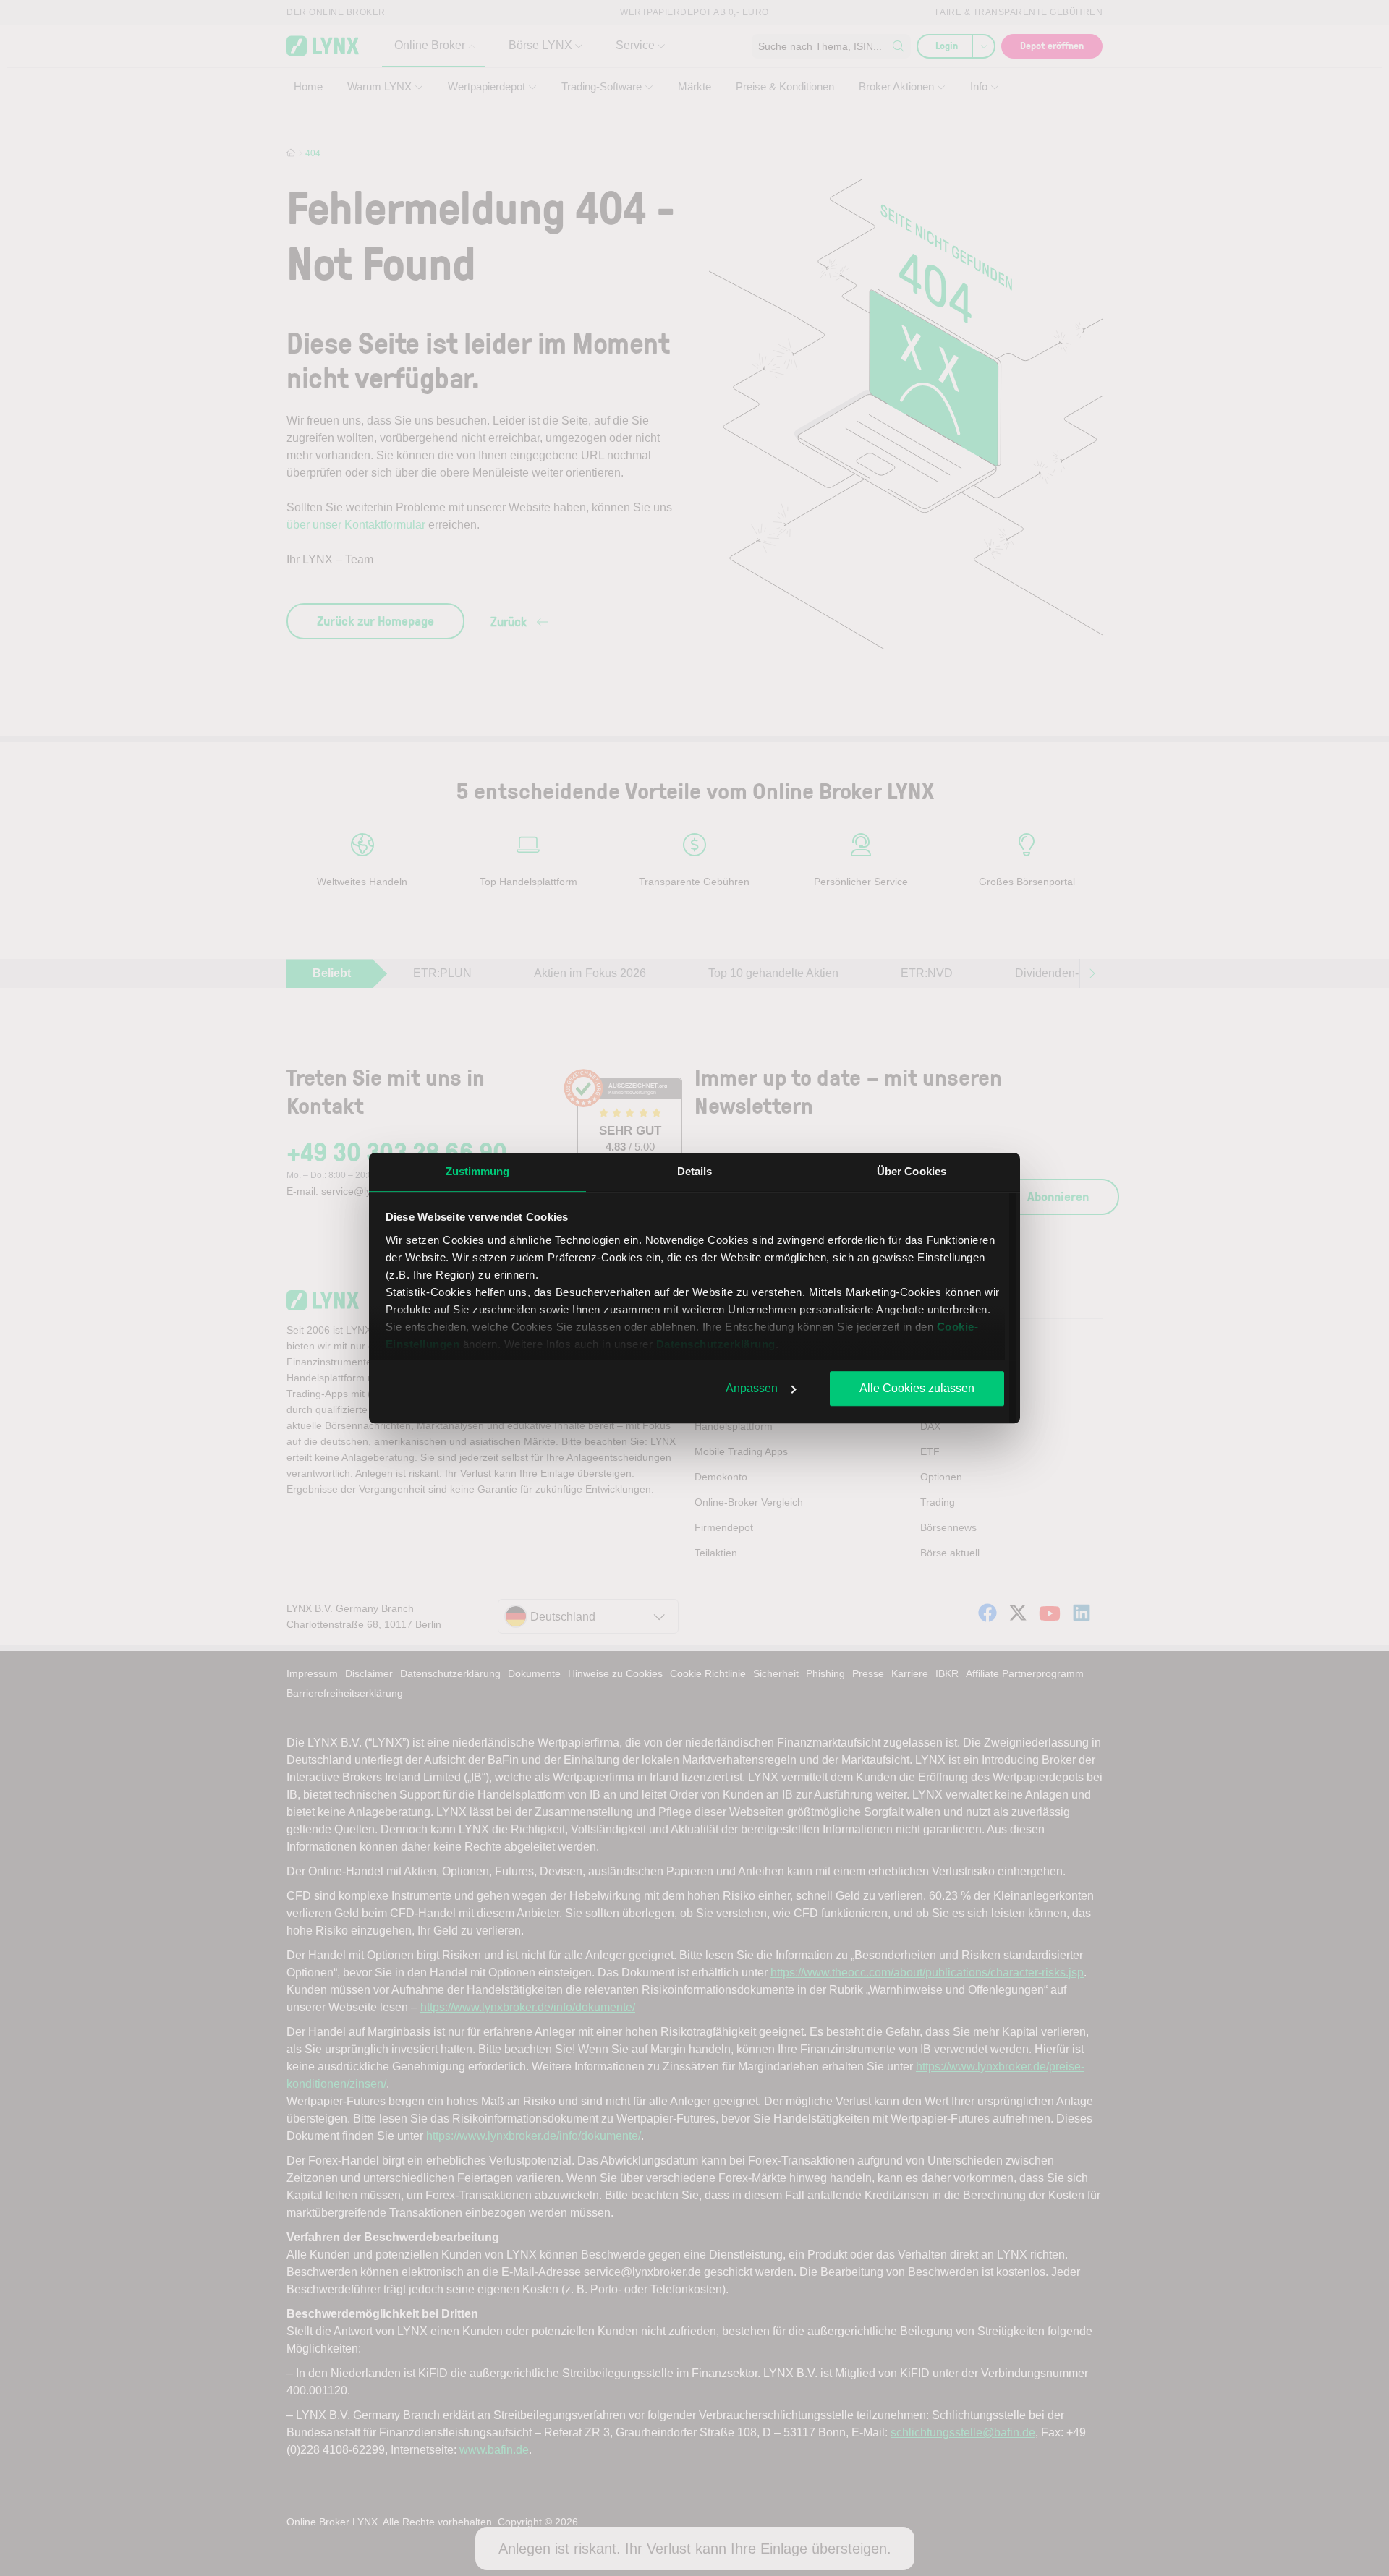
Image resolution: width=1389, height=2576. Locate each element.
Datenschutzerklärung (716, 1344)
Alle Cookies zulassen (917, 1388)
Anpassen (752, 1388)
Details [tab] (695, 1171)
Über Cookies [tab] (912, 1171)
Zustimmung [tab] (478, 1171)
